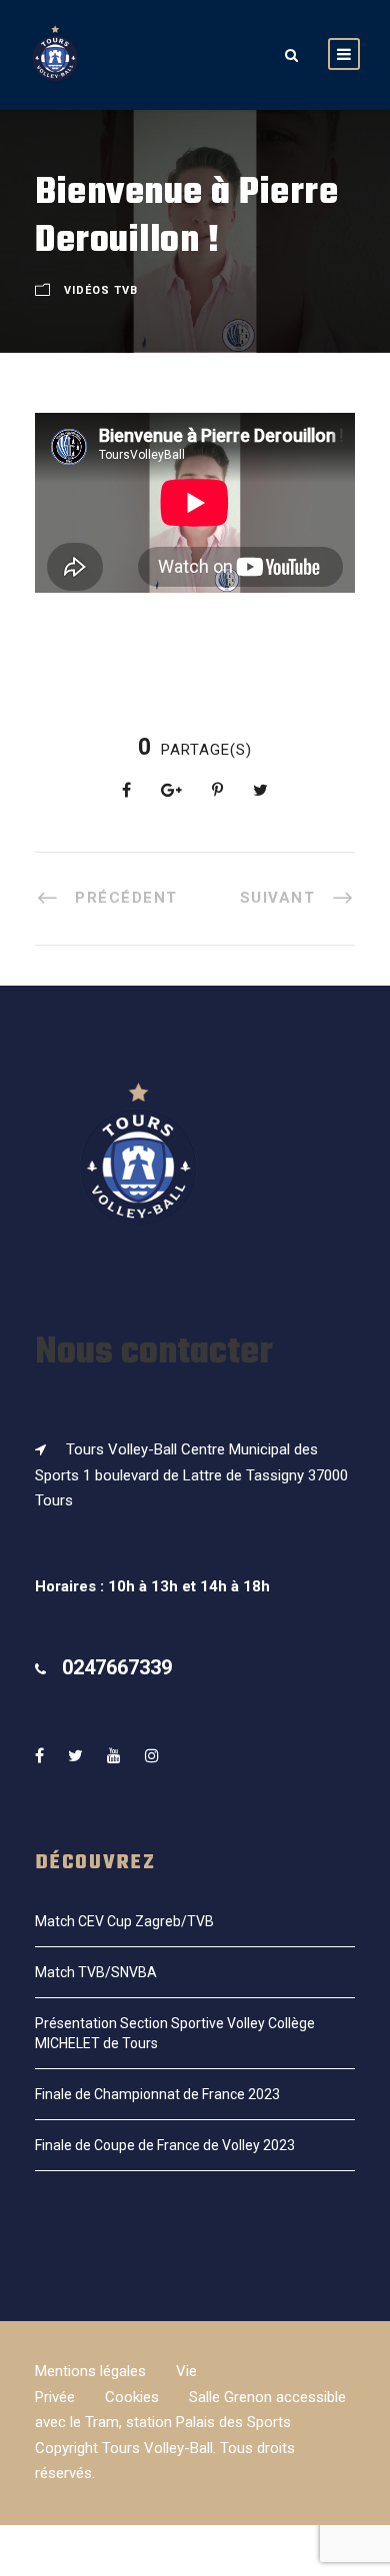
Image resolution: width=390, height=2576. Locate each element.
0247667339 (117, 1667)
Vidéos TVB (101, 290)
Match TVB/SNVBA (96, 1972)
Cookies (132, 2397)
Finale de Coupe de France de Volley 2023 (165, 2145)
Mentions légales (90, 2371)
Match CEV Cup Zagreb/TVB (124, 1921)
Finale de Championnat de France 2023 (157, 2094)
